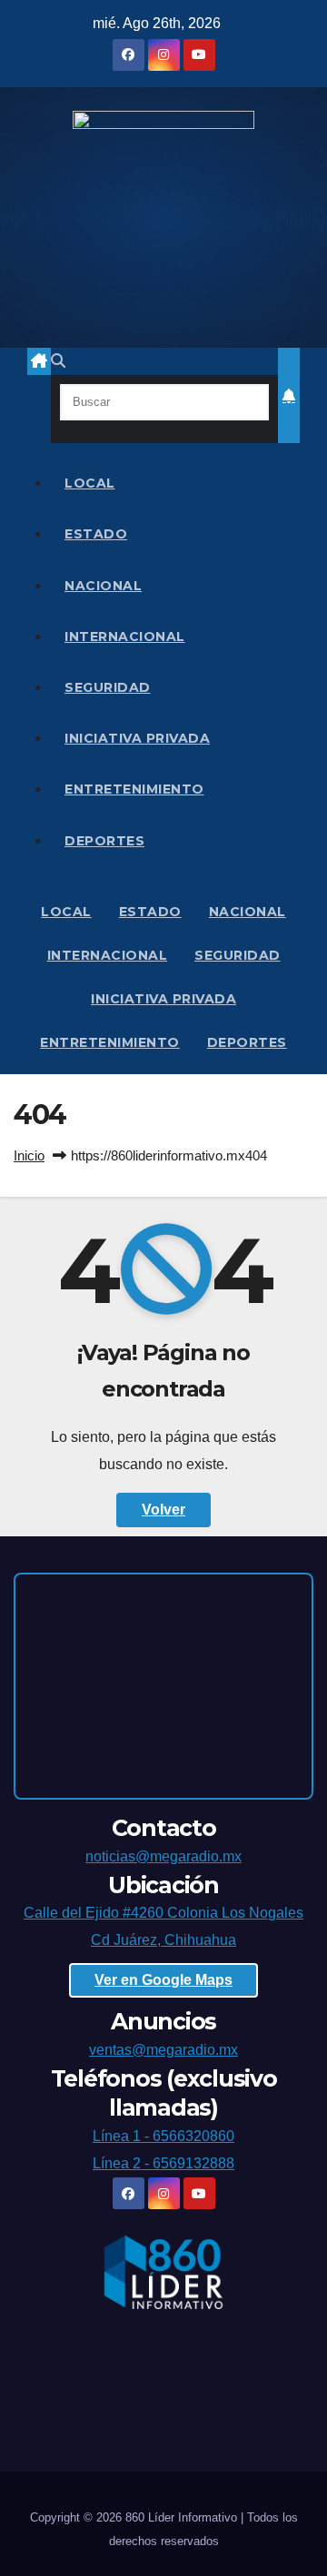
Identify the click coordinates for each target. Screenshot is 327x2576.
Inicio (29, 1155)
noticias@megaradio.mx (163, 1856)
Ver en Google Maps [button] (163, 1980)
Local (90, 483)
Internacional (125, 637)
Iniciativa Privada (137, 738)
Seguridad (108, 687)
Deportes (104, 841)
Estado (96, 534)
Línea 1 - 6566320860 (163, 2136)
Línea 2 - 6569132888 (163, 2163)
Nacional (103, 586)
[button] (58, 361)
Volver (163, 1510)
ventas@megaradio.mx (163, 2050)
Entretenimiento (134, 789)
